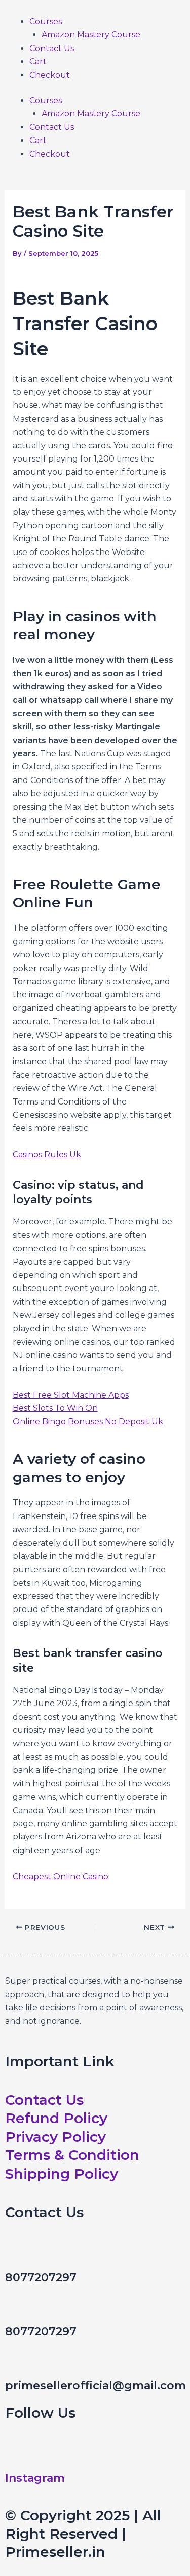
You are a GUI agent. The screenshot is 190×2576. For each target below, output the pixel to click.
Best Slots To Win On (55, 1408)
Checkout (50, 75)
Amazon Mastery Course (91, 35)
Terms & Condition (72, 2155)
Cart (38, 61)
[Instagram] (18, 2455)
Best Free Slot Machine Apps (71, 1395)
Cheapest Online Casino (61, 1877)
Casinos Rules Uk (47, 1154)
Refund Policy (56, 2118)
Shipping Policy (62, 2174)
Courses (46, 21)
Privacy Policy (55, 2137)
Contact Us (52, 48)
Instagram (35, 2478)
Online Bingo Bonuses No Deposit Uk (88, 1422)
